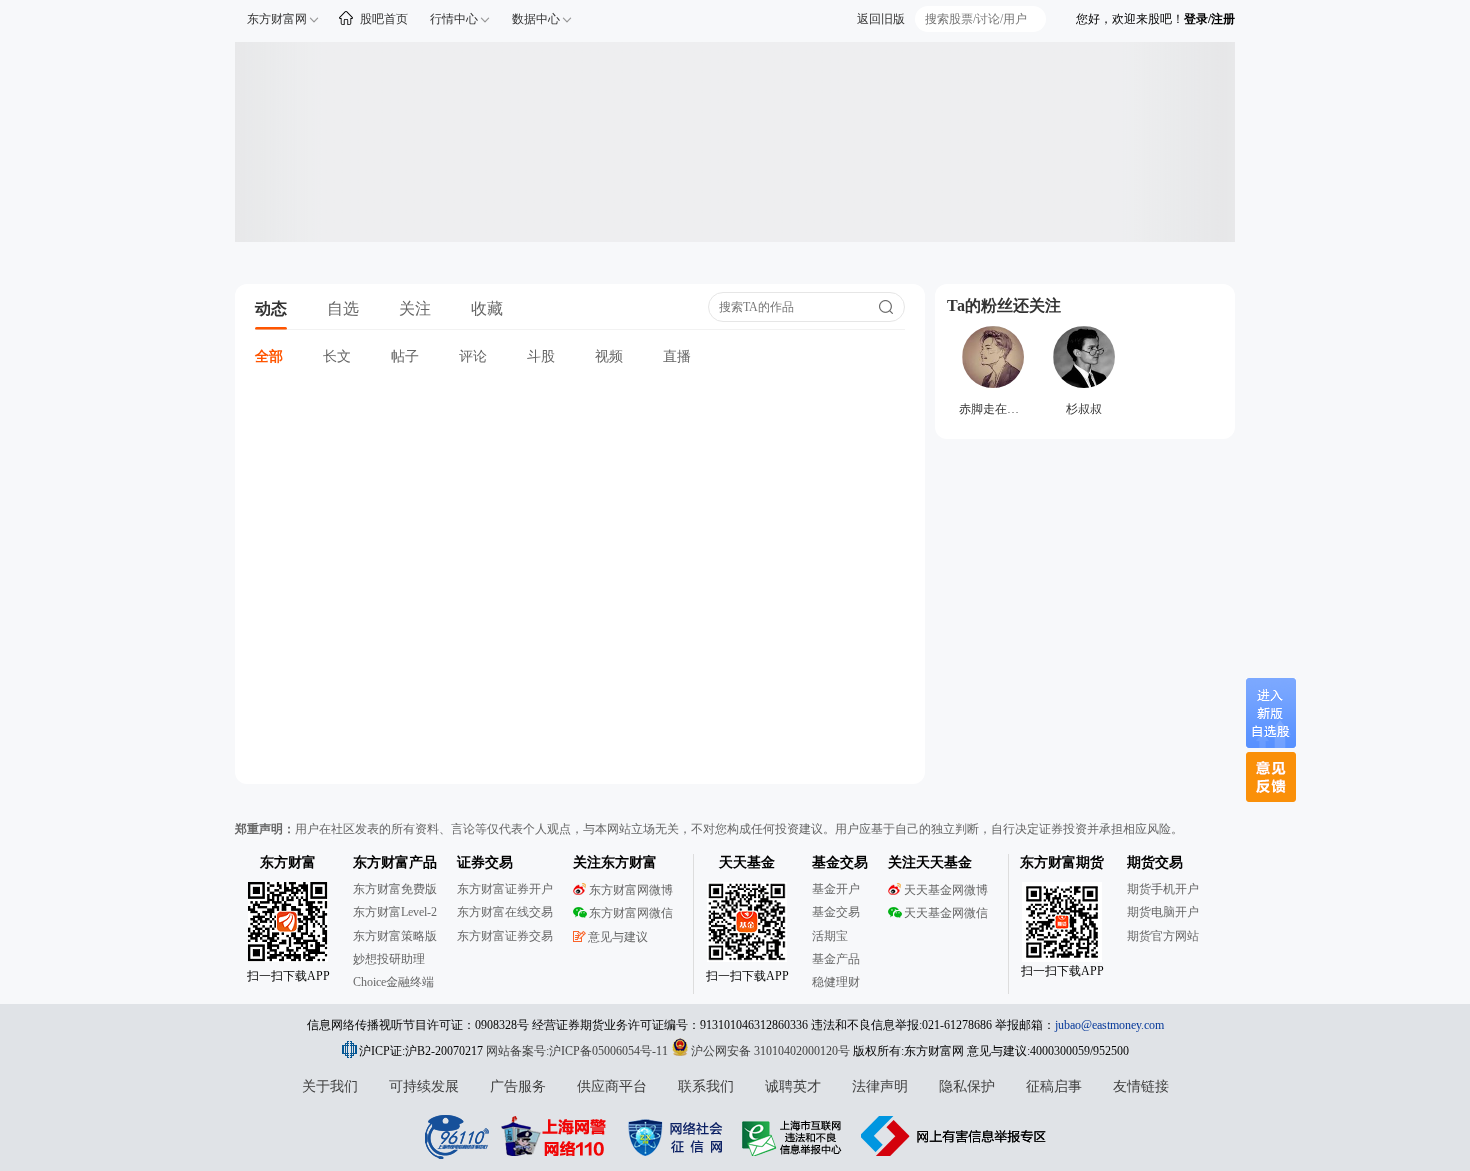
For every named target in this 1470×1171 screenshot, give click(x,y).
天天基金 (747, 862)
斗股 (541, 356)
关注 (415, 308)
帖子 (405, 356)
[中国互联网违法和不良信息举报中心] (954, 1136)
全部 (269, 356)
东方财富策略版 (395, 936)
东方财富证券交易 (505, 936)
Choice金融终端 (393, 982)
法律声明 (880, 1086)
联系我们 (706, 1086)
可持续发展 (424, 1086)
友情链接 (1141, 1086)
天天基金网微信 (946, 913)
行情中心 (454, 19)
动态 (271, 308)
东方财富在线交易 (505, 912)
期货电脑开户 (1163, 912)
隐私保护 (967, 1086)
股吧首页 (384, 19)
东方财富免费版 (395, 889)
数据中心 (536, 19)
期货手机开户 (1163, 889)
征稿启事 (1054, 1086)
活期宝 (830, 936)
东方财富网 (277, 19)
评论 (473, 356)
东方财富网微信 (631, 913)
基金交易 (836, 912)
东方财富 (288, 862)
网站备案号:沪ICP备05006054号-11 (578, 1051)
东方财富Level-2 (395, 912)
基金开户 (836, 889)
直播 (677, 356)
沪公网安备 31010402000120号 (770, 1051)
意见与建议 (618, 937)
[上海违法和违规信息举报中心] (795, 1136)
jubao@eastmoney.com (1109, 1025)
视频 (609, 356)
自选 (343, 308)
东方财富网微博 (631, 890)
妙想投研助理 (389, 959)
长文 (337, 356)
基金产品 (836, 959)
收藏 (487, 308)
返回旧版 (881, 19)
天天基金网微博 (946, 890)
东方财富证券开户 (505, 889)
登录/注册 (1209, 19)
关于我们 (330, 1086)
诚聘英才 (793, 1086)
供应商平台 (612, 1086)
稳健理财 (836, 982)
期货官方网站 (1163, 936)
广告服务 (518, 1086)
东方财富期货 (1062, 862)
